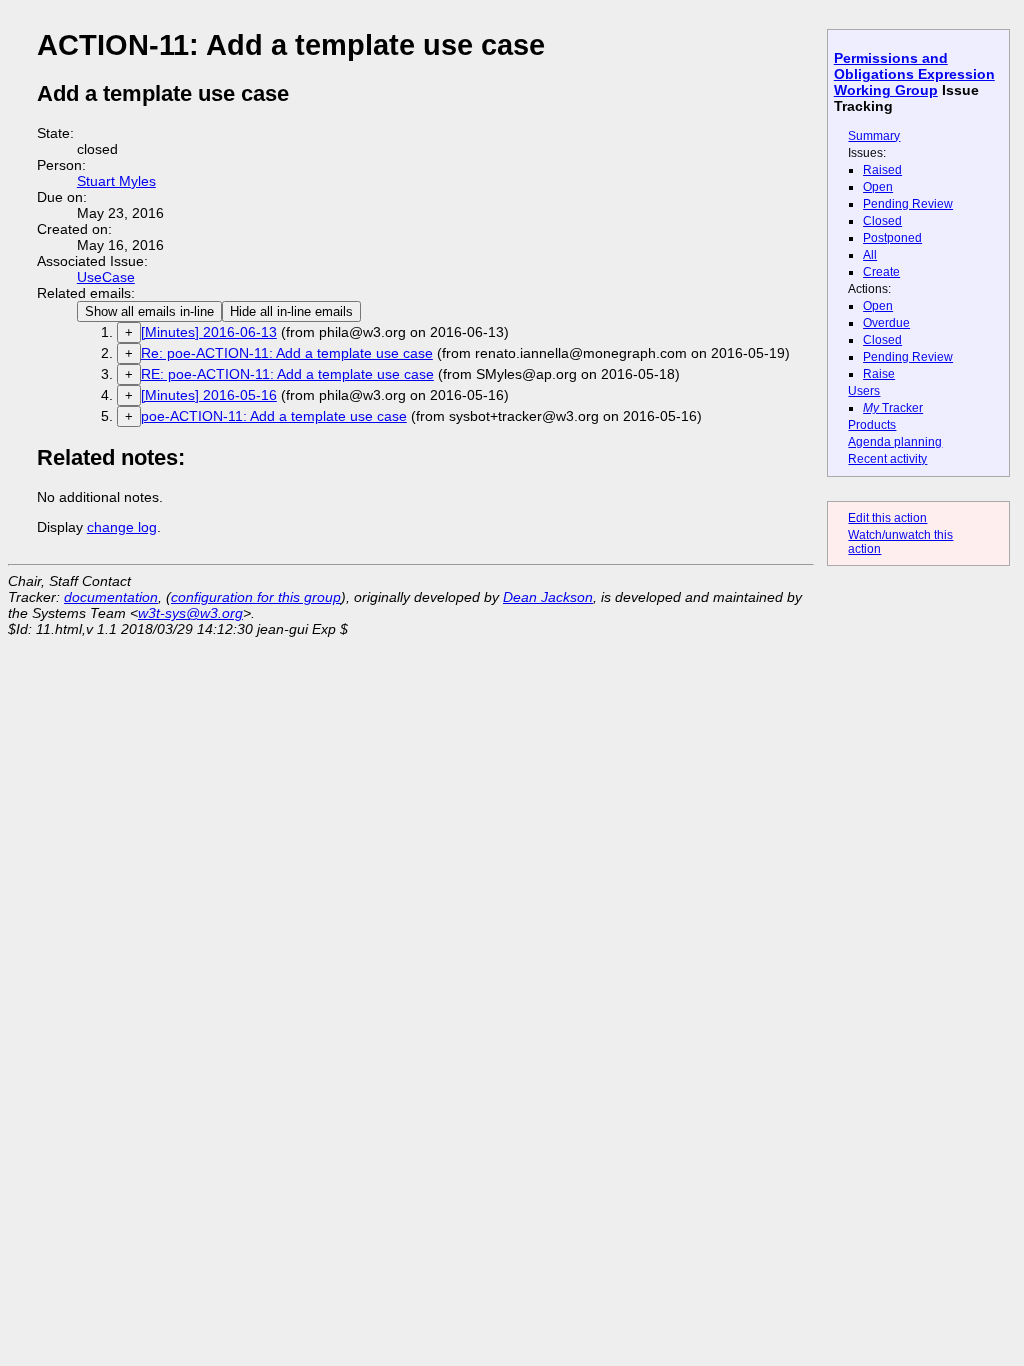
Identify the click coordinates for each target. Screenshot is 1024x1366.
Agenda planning (895, 442)
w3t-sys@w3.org (190, 613)
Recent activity (887, 459)
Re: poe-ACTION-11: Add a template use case (287, 353)
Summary (874, 136)
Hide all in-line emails (291, 311)
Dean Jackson (548, 597)
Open (878, 187)
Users (864, 391)
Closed (882, 221)
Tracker (893, 408)
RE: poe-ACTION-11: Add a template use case (287, 374)
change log (122, 527)
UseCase (106, 277)
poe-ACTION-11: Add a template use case (274, 416)
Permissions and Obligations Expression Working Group (914, 74)
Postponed (892, 238)
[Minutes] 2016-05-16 (209, 395)
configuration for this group (256, 597)
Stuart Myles (116, 181)
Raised (882, 170)
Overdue (886, 323)
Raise (879, 374)
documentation (111, 597)
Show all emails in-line (149, 311)
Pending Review (908, 204)
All (870, 255)
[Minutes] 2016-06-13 (209, 332)
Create (881, 272)
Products (872, 425)
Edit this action (887, 518)
